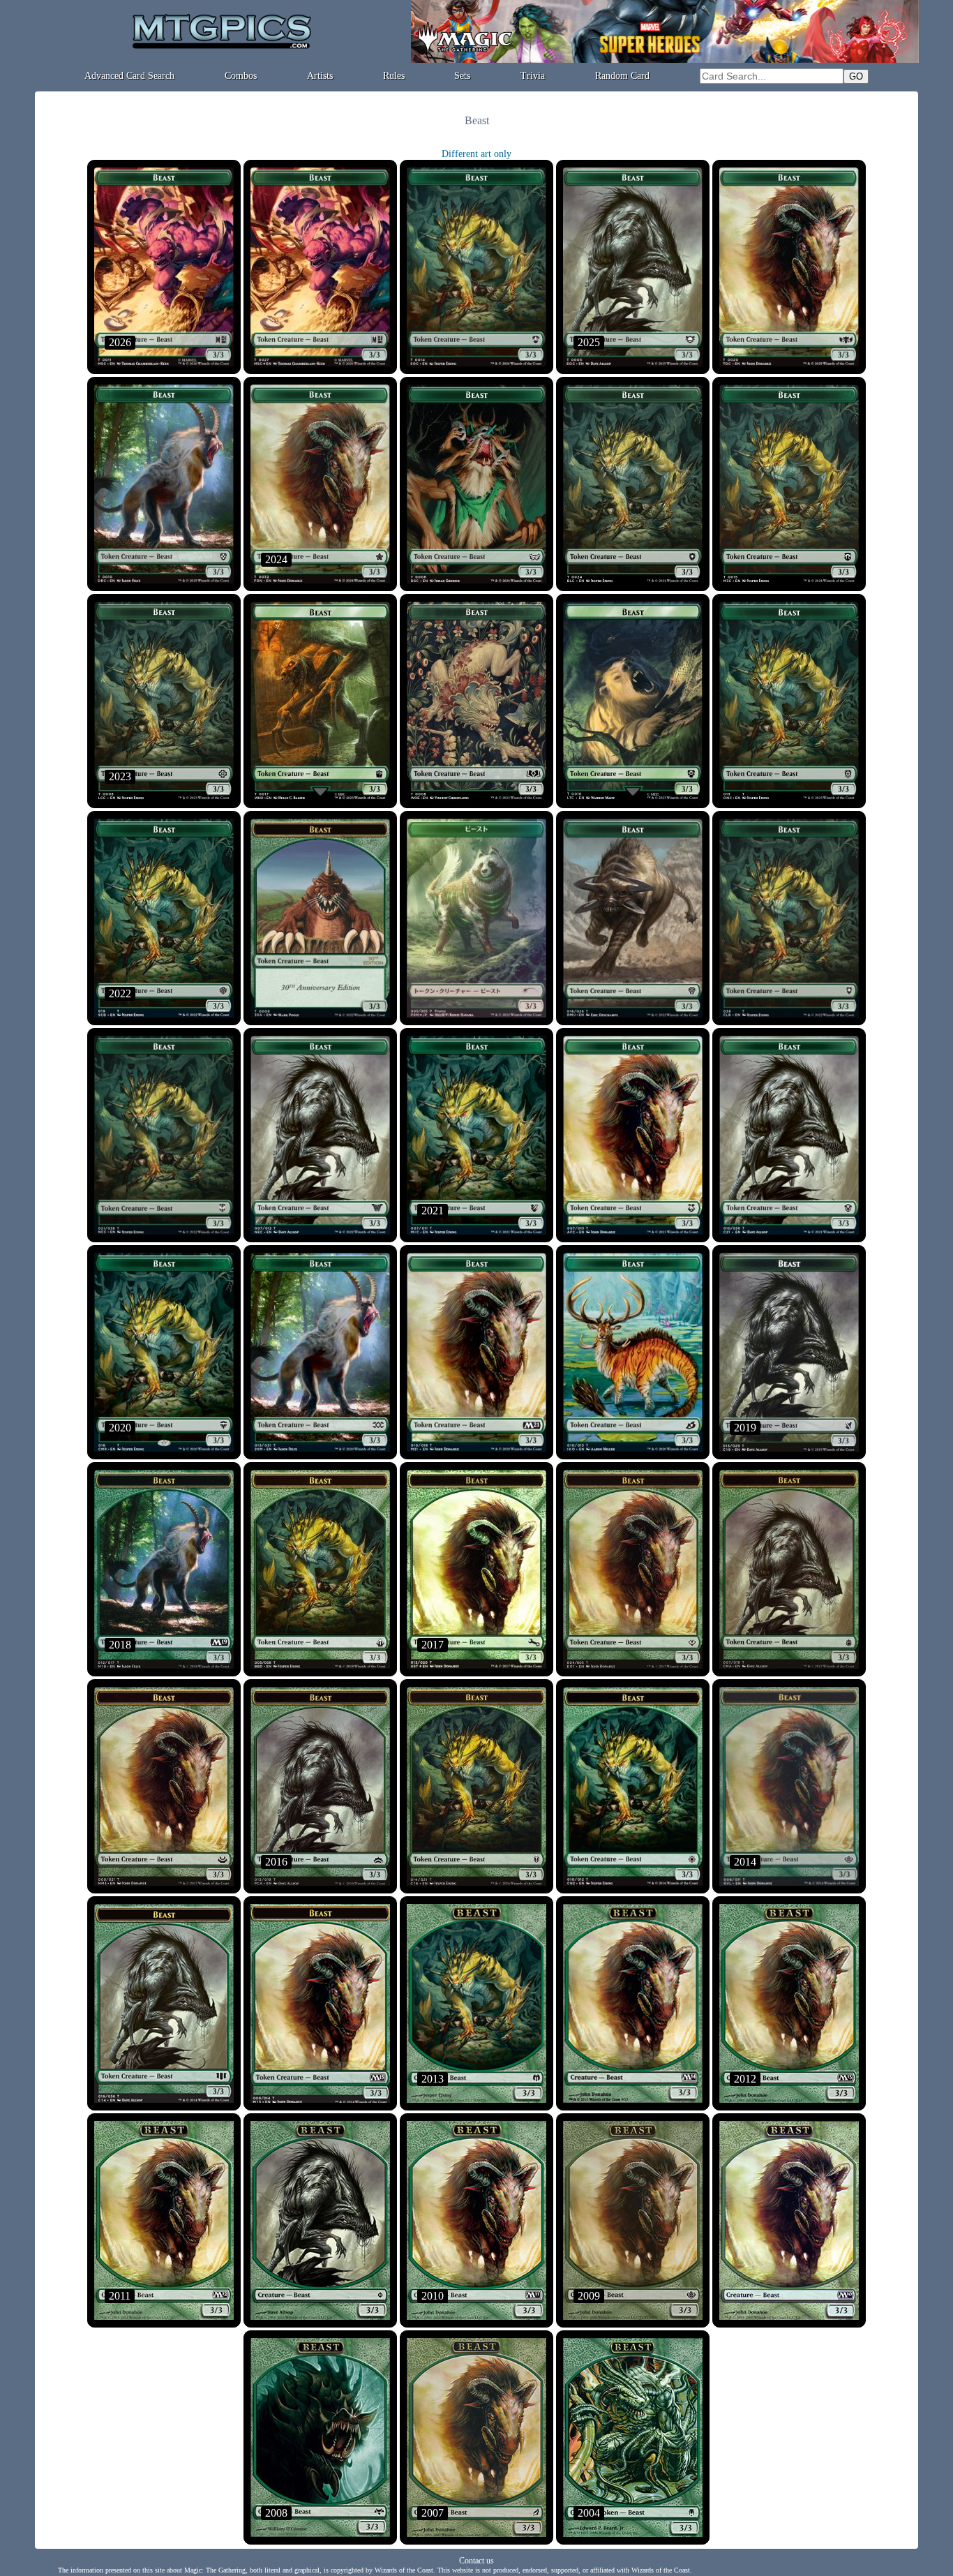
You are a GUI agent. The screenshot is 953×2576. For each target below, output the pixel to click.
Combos (241, 76)
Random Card (622, 76)
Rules (394, 76)
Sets (462, 76)
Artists (320, 76)
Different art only (476, 154)
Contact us (476, 2561)
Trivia (533, 76)
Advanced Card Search (129, 76)
